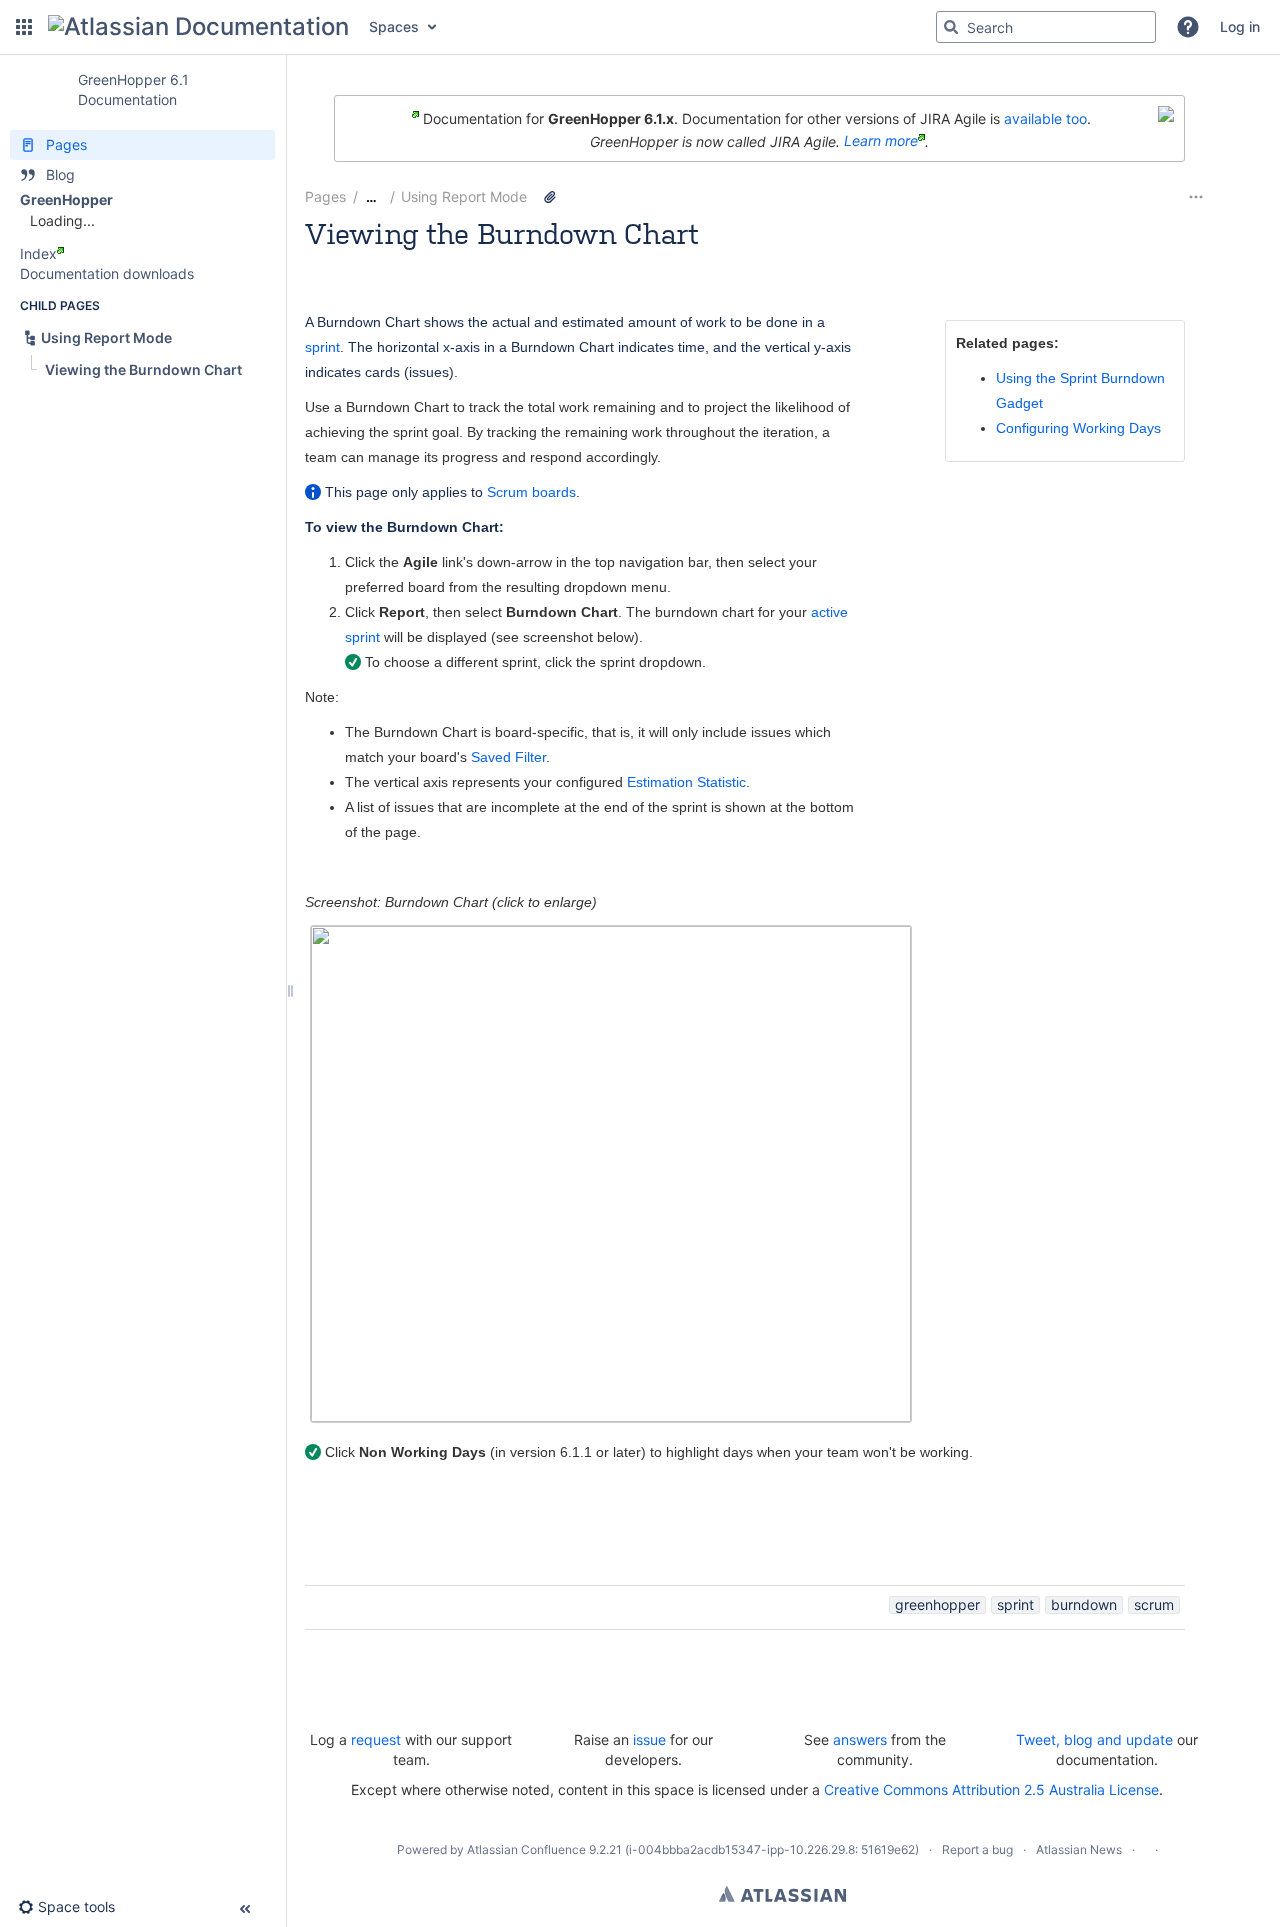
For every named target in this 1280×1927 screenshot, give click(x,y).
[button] (24, 27)
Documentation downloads (107, 273)
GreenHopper (66, 199)
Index (38, 253)
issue (649, 1739)
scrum (1154, 1604)
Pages (325, 196)
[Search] (951, 27)
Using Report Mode (464, 196)
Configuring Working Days (1078, 428)
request (376, 1739)
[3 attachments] (550, 197)
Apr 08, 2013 (645, 260)
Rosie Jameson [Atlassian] (443, 260)
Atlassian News (1079, 1849)
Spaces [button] (394, 26)
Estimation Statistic (686, 782)
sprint (322, 347)
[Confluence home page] (198, 27)
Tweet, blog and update (1094, 1739)
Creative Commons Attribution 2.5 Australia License (991, 1789)
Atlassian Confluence (526, 1849)
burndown (1084, 1604)
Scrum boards (531, 492)
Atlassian (782, 1894)
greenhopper (937, 1604)
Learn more (881, 140)
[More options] (1196, 197)
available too (1045, 118)
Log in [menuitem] (1240, 26)
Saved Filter (508, 757)
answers (860, 1739)
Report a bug (977, 1849)
